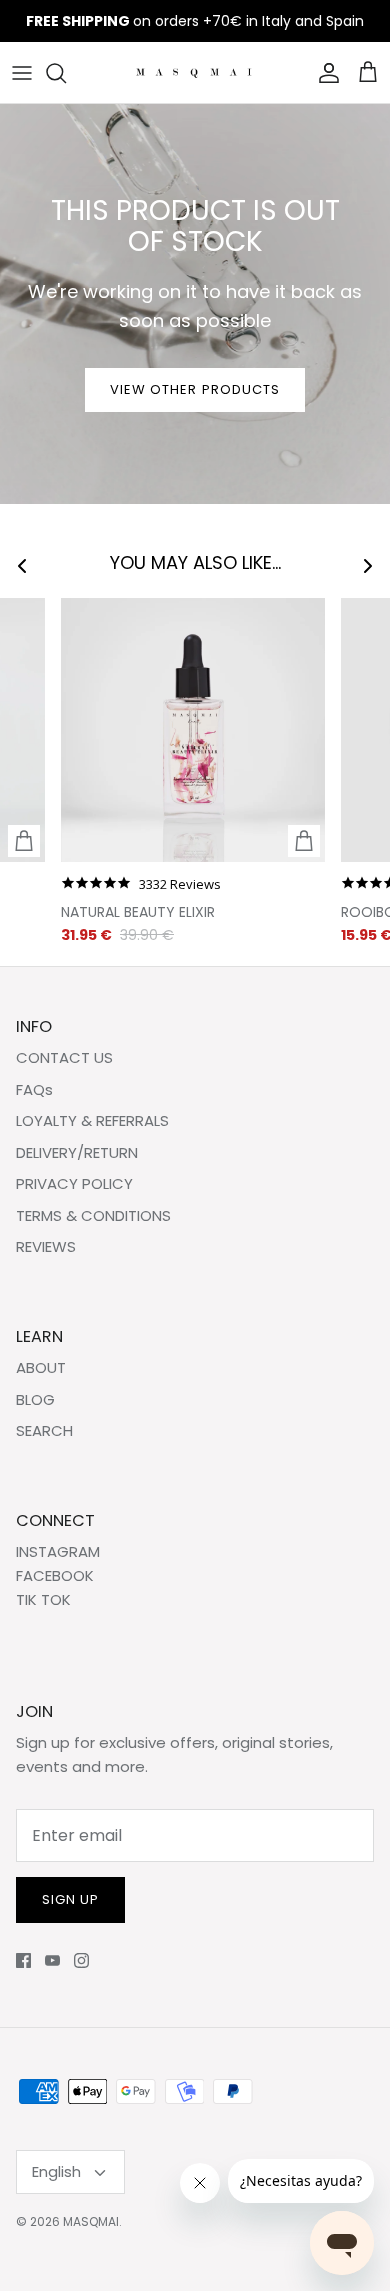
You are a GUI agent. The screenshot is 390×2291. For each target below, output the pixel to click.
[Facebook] (23, 1960)
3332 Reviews (180, 884)
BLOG (35, 1399)
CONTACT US (64, 1057)
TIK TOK (43, 1599)
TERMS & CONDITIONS (93, 1215)
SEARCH (44, 1430)
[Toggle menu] (22, 73)
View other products (195, 389)
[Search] (66, 73)
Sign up (70, 1899)
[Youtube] (52, 1960)
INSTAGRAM (58, 1551)
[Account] (324, 73)
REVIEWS (46, 1246)
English (56, 2171)
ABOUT (41, 1367)
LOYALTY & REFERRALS (92, 1120)
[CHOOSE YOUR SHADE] (24, 841)
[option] (195, 304)
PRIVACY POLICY (74, 1183)
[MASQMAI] (195, 72)
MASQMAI (91, 2221)
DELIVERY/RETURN (77, 1152)
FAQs (34, 1089)
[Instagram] (81, 1960)
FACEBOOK (55, 1575)
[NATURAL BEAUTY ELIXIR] (193, 730)
